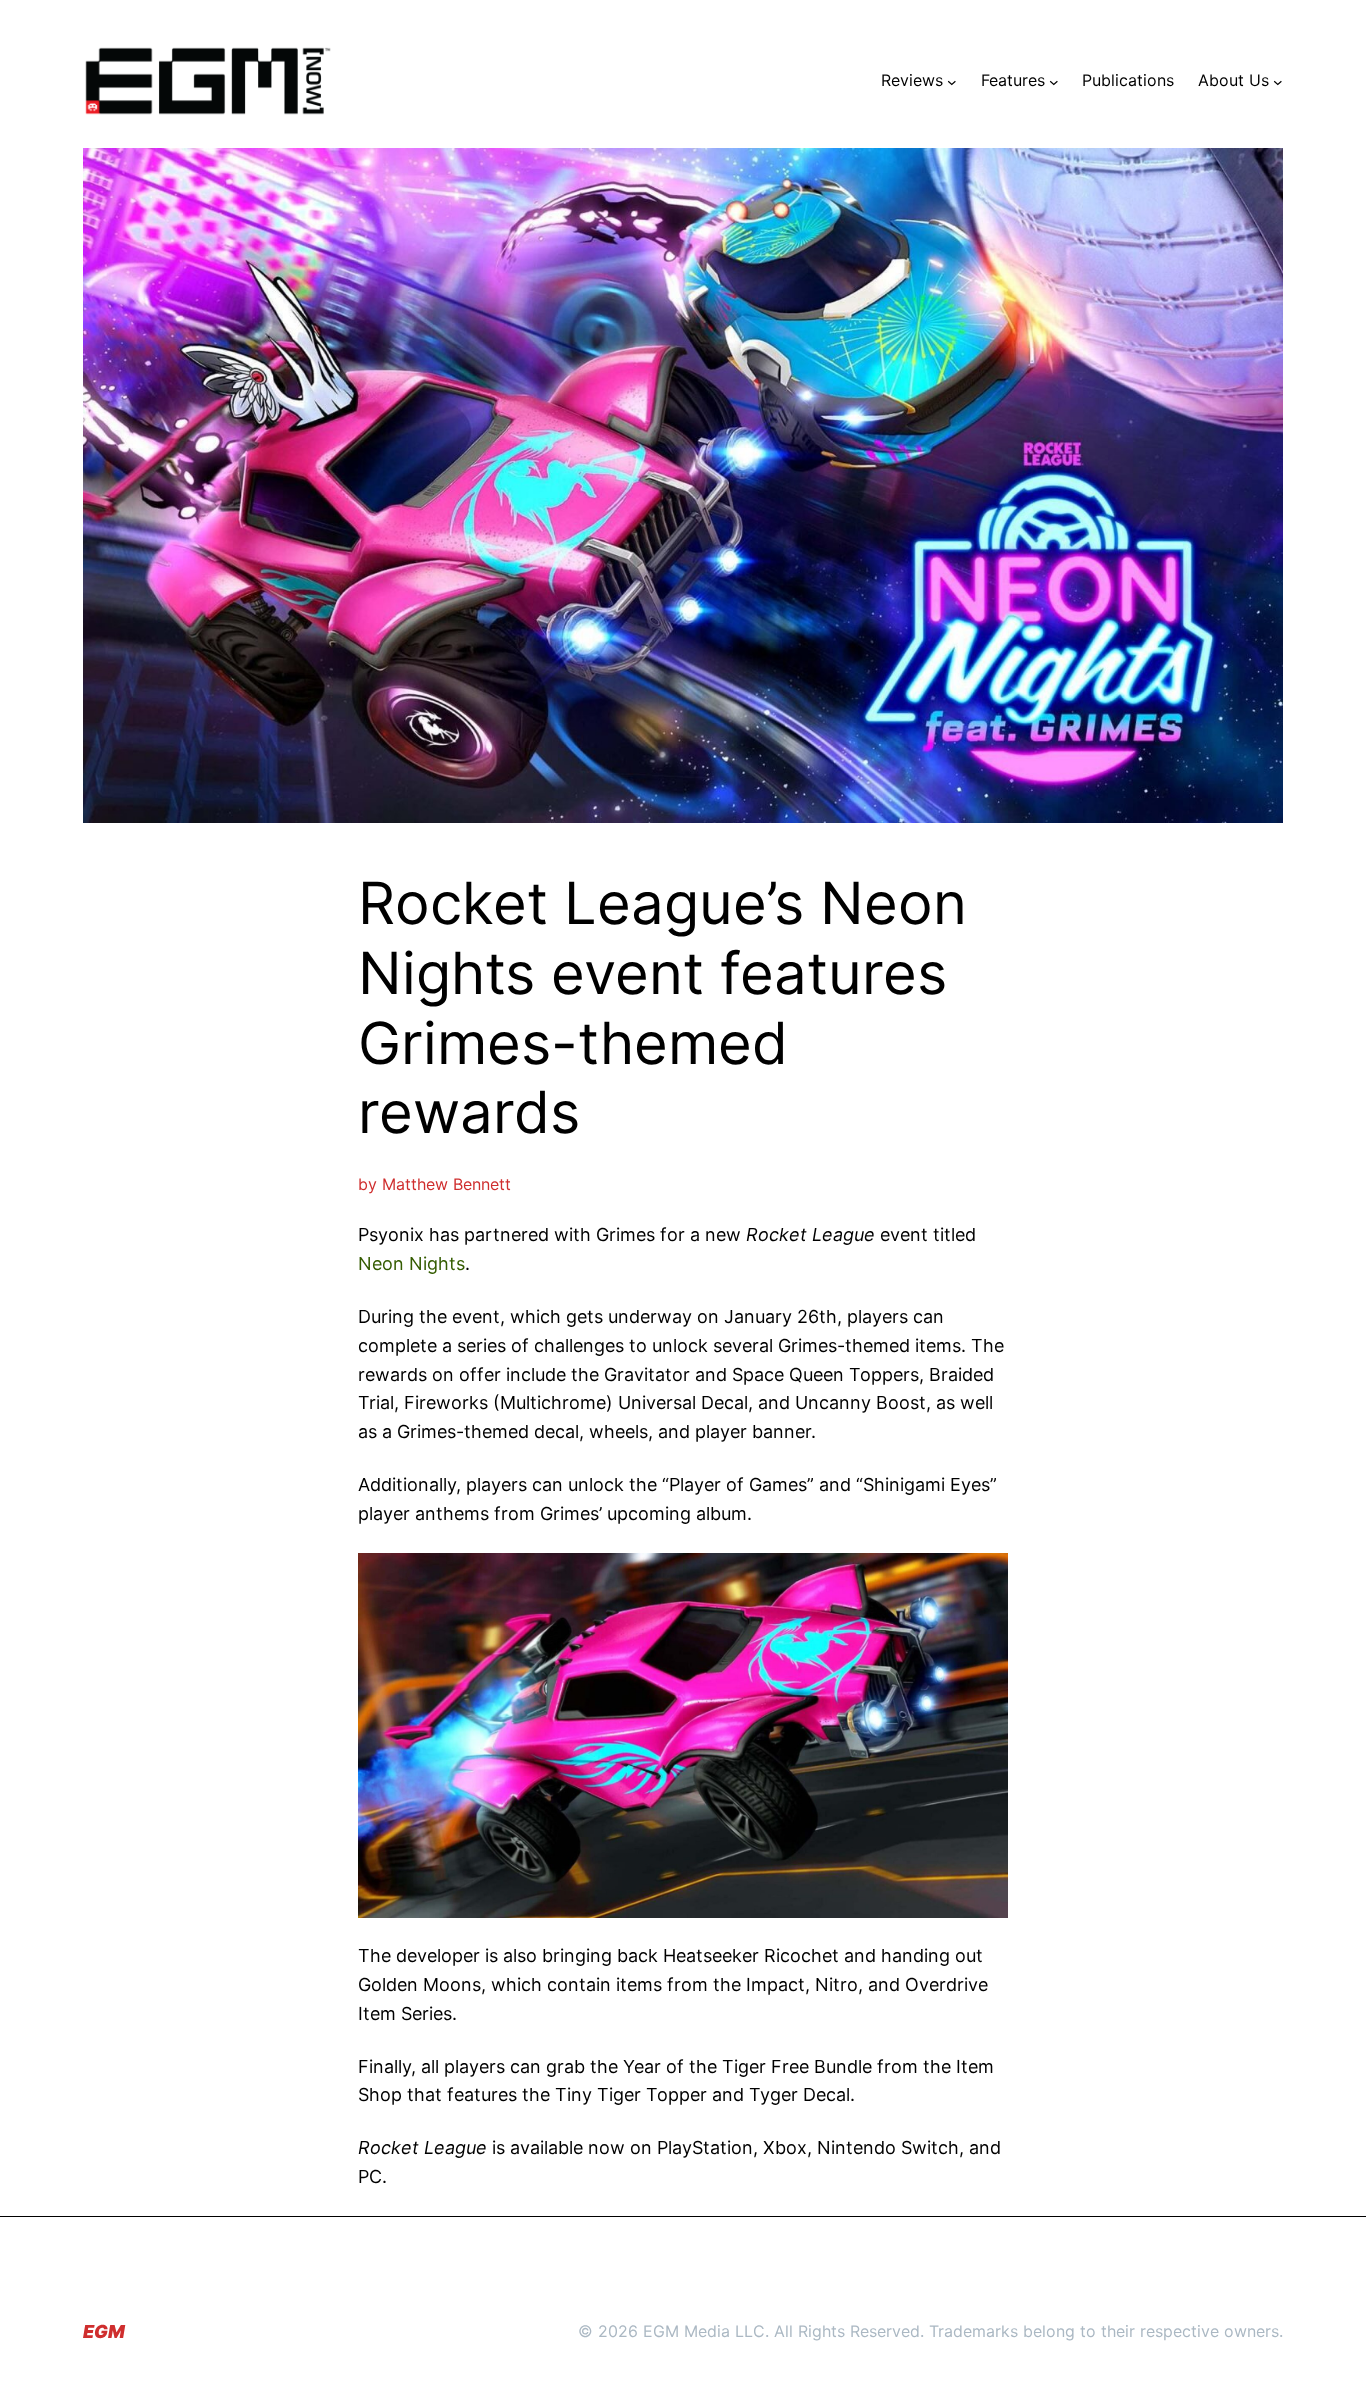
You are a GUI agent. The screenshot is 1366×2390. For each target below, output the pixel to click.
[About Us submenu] (1278, 81)
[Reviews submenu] (952, 81)
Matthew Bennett (446, 1184)
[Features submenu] (1054, 81)
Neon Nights (411, 1263)
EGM (104, 2331)
